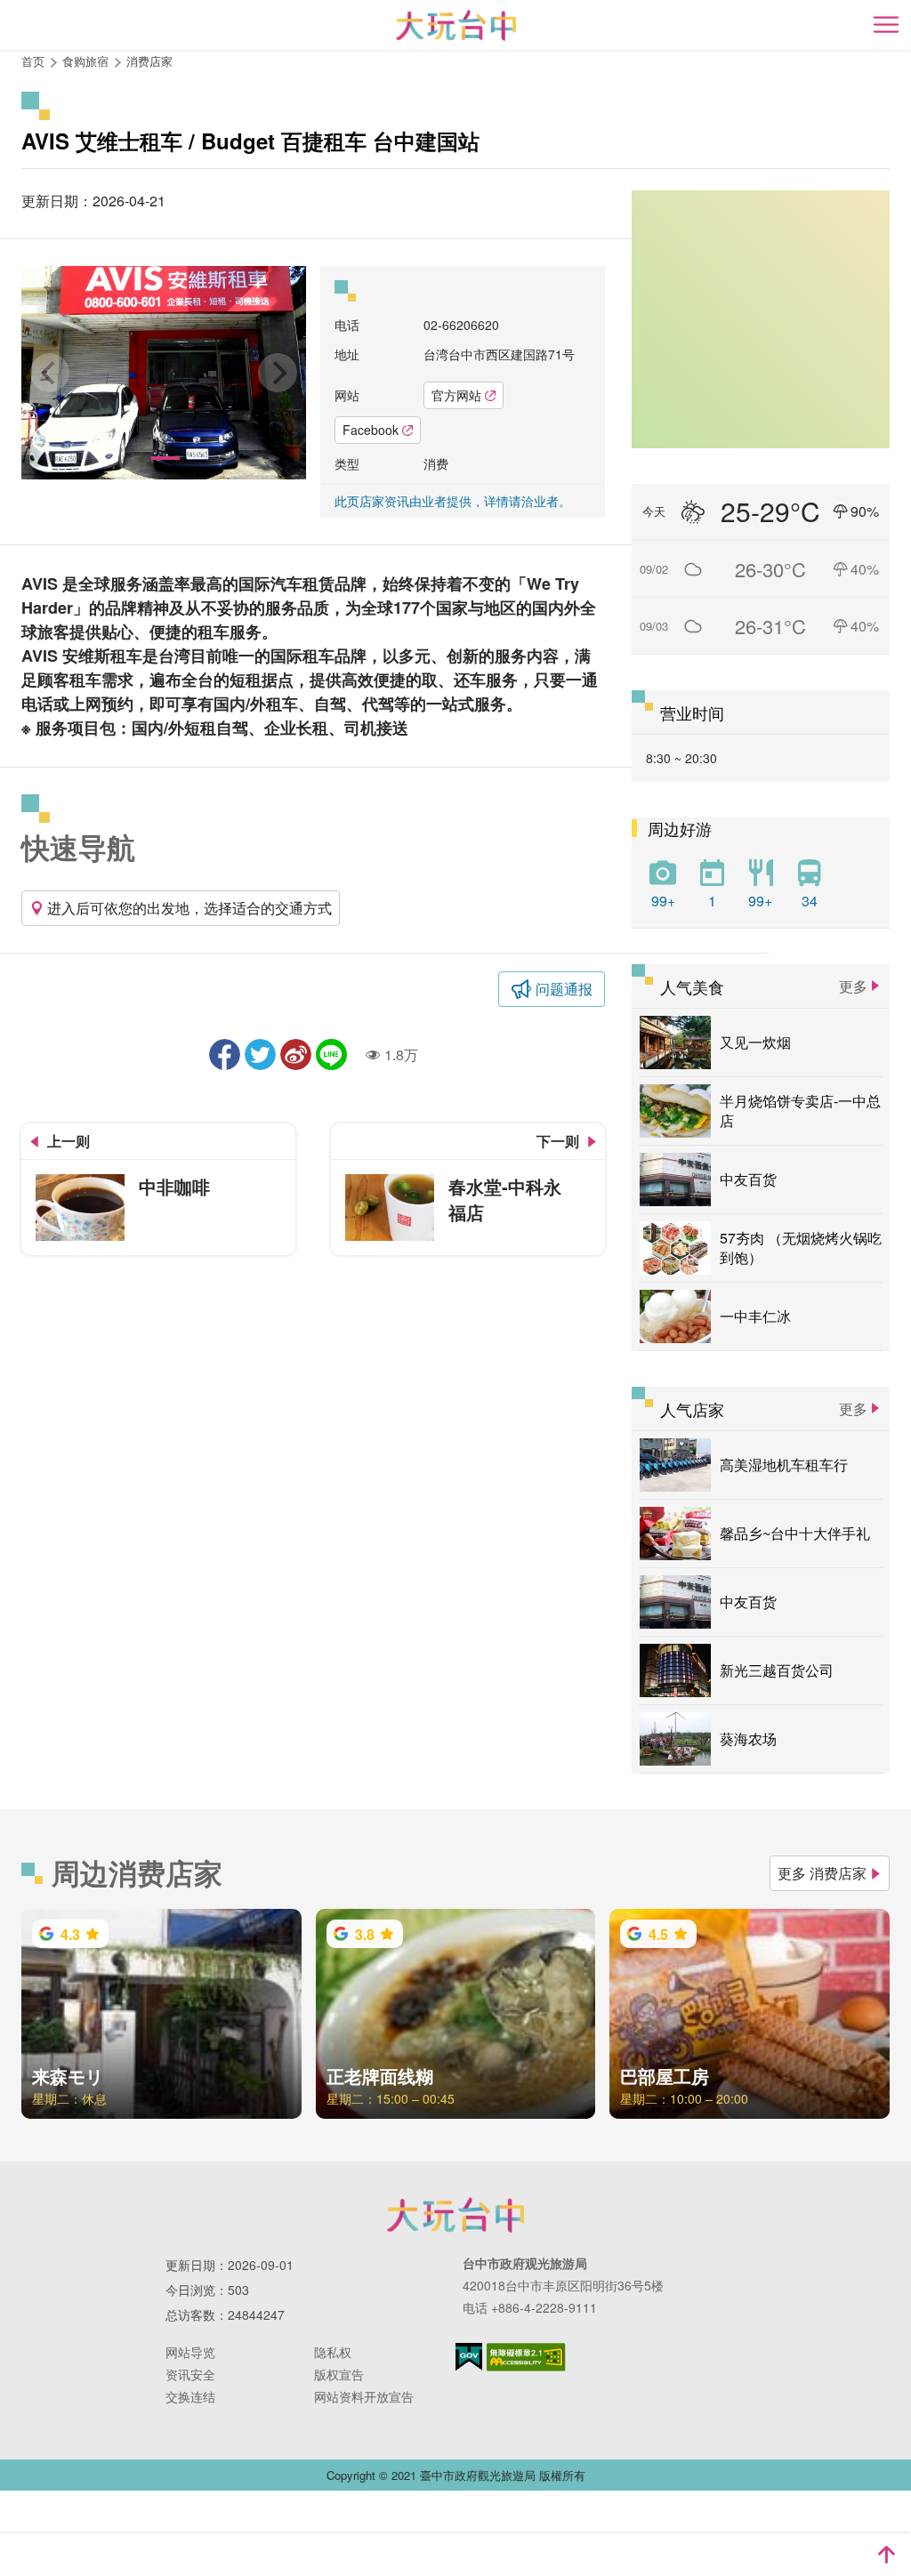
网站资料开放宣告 (364, 2396)
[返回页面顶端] (886, 2555)
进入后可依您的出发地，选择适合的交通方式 (189, 908)
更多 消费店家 (822, 1873)
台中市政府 (455, 2215)
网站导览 (190, 2352)
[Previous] (50, 373)
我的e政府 (469, 2357)
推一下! (260, 1055)
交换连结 (190, 2396)
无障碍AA (526, 2357)
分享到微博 (296, 1055)
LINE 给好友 (331, 1055)
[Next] (278, 373)
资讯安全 (190, 2374)
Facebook (371, 430)
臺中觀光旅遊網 (456, 25)
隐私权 (333, 2352)
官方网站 (456, 395)
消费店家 (149, 61)
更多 (853, 986)
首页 (33, 61)
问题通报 (564, 989)
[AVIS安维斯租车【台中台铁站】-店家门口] (164, 373)
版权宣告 (339, 2374)
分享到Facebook (225, 1055)
